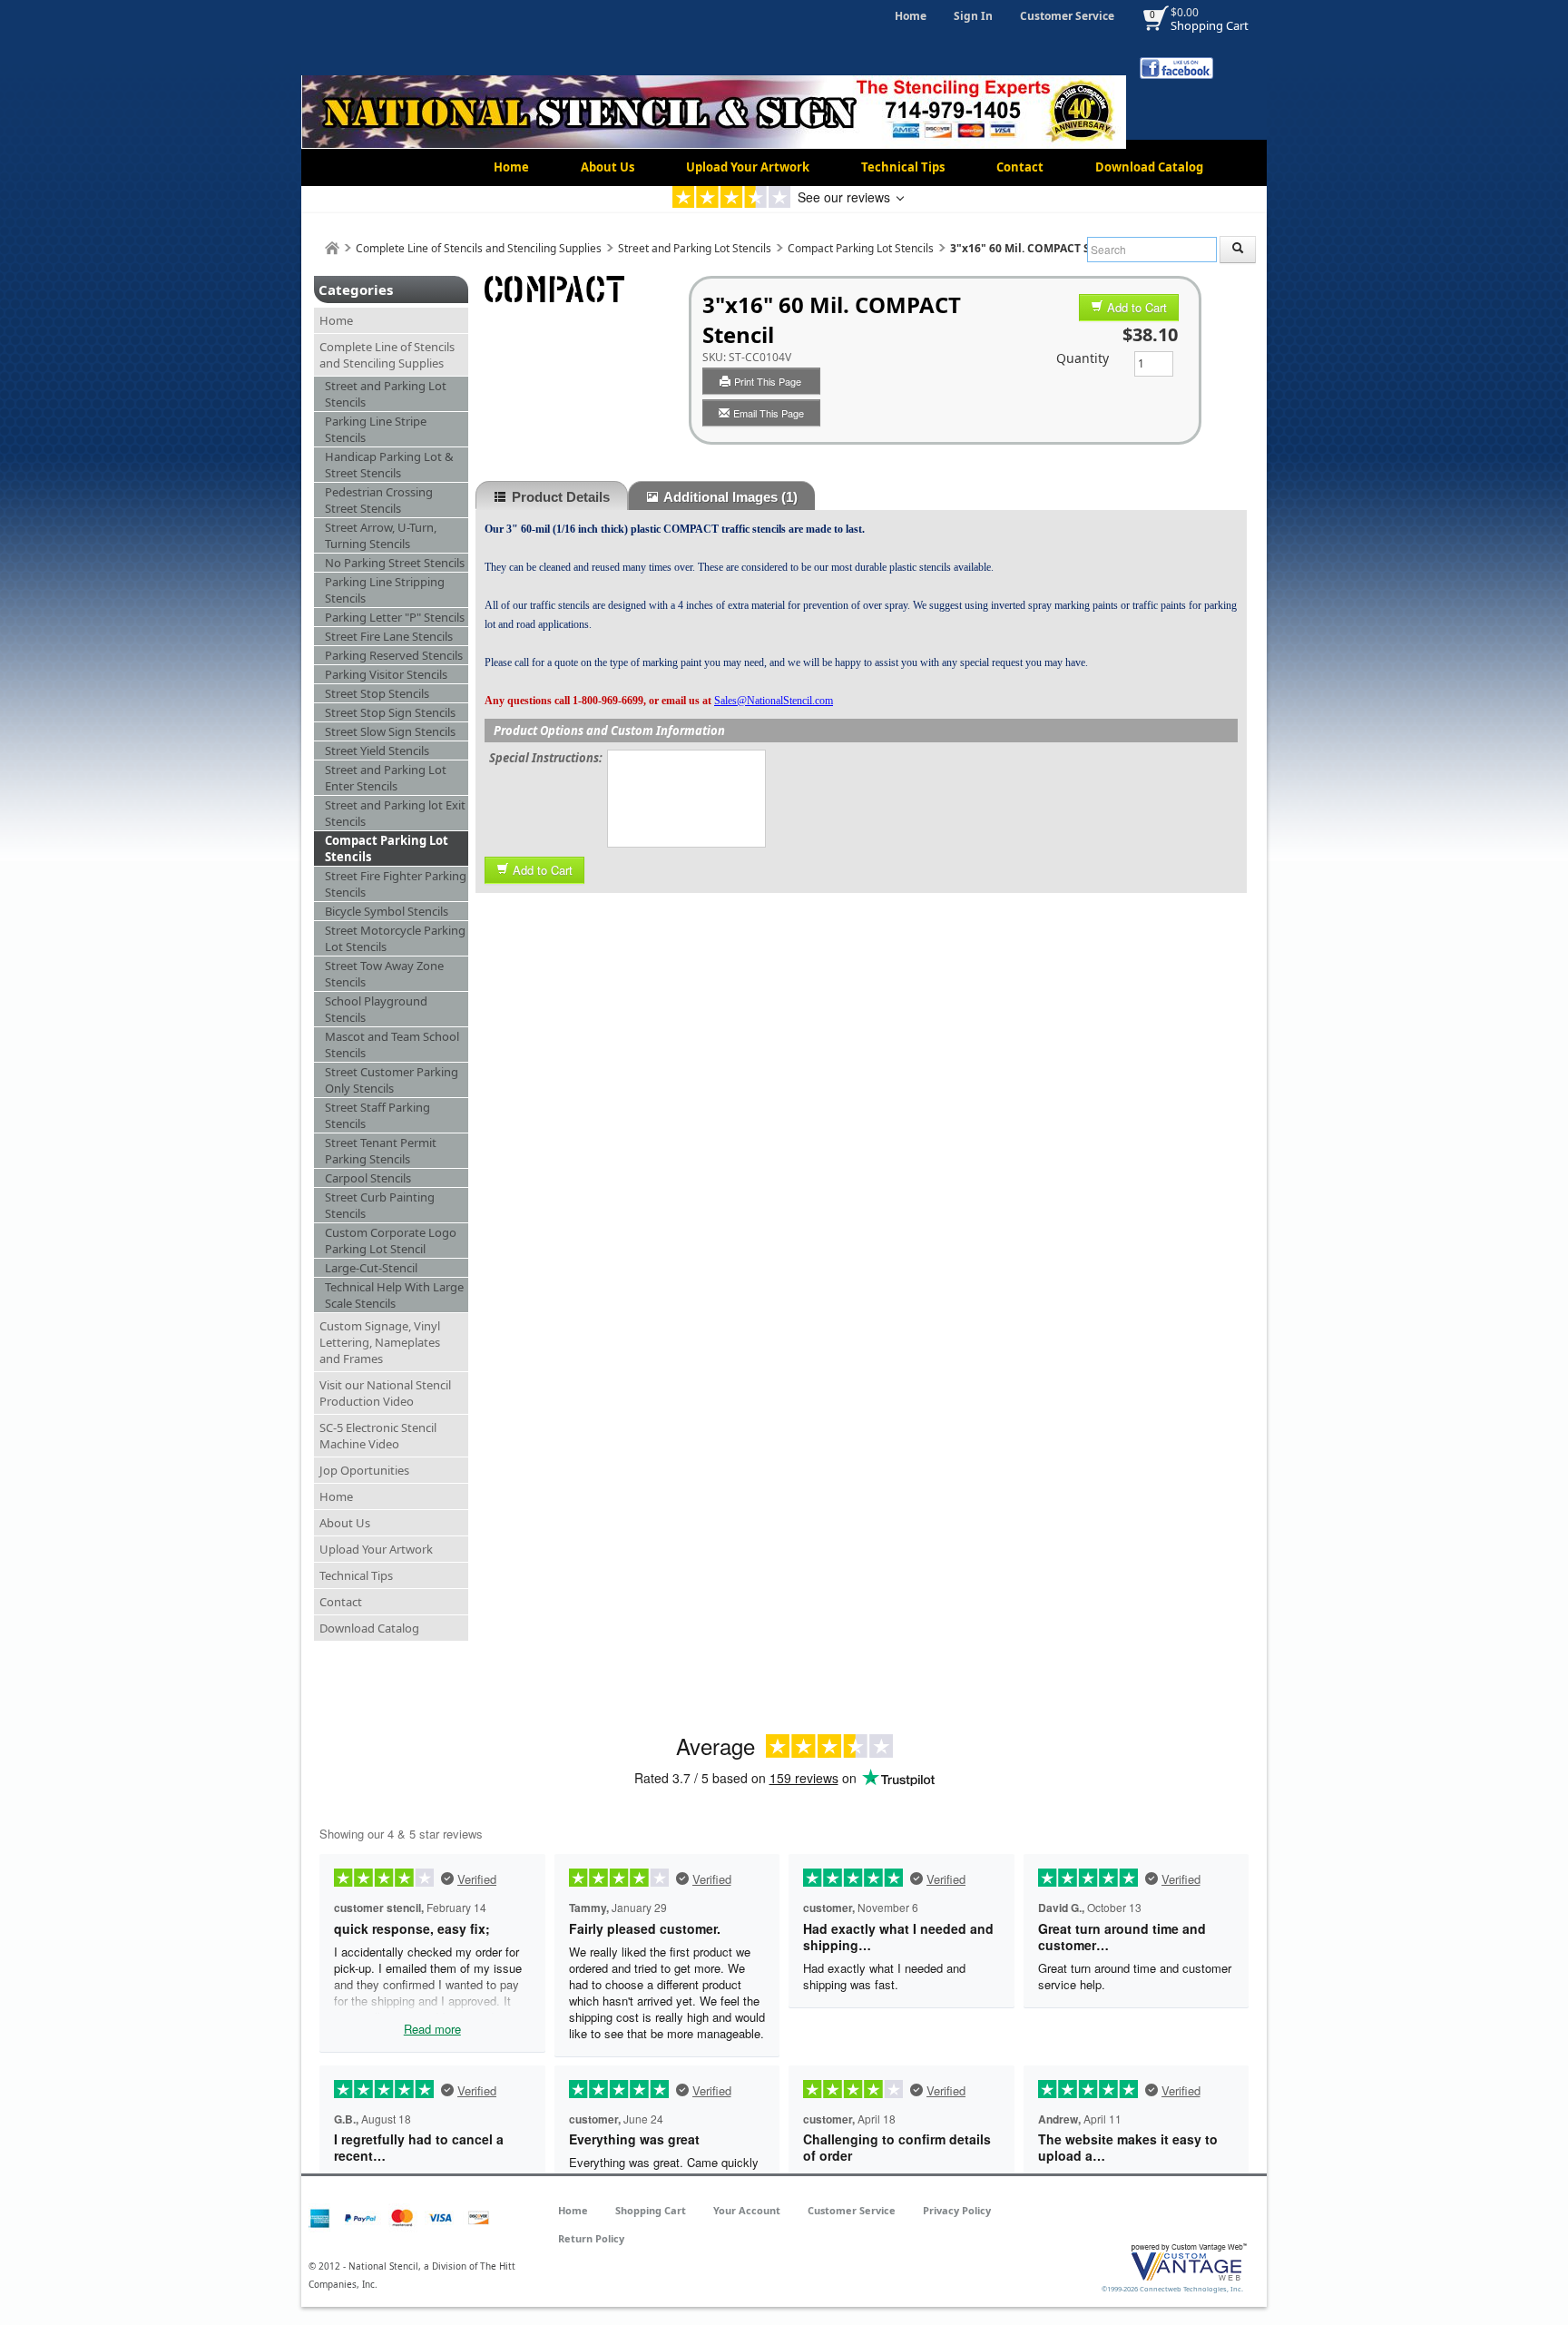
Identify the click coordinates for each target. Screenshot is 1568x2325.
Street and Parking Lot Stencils (695, 248)
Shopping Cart (1210, 25)
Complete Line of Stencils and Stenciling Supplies (479, 248)
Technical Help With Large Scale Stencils (394, 1295)
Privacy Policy (957, 2210)
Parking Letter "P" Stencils (395, 617)
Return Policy (591, 2238)
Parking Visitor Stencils (386, 674)
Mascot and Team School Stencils (392, 1045)
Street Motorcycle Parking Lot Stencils (395, 938)
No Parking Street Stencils (395, 563)
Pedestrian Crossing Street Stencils (379, 500)
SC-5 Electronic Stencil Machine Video (378, 1436)
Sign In (973, 16)
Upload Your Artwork (748, 167)
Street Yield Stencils (377, 750)
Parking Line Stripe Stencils (376, 429)
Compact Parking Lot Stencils (861, 248)
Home (911, 16)
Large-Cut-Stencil (371, 1268)
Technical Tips (903, 167)
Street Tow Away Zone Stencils (384, 974)
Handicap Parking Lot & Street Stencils (389, 465)
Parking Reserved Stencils (394, 655)
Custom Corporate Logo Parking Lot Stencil (391, 1241)
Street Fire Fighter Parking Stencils (396, 884)
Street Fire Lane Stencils (389, 636)
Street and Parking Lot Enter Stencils (386, 778)
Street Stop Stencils (377, 693)
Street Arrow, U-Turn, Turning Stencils (381, 535)
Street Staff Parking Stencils (377, 1115)
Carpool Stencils (368, 1178)
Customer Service (1067, 16)
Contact (1020, 167)
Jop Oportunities (364, 1470)
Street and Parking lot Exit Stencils (395, 813)
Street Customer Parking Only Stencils (392, 1080)
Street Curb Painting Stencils (380, 1205)
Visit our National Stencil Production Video (385, 1393)
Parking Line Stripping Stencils (385, 590)
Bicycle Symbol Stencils (387, 911)
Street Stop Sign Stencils (390, 712)
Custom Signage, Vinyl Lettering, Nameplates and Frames (380, 1342)
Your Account (747, 2210)
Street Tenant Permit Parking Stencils (381, 1151)
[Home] (332, 248)
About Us (608, 167)
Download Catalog (1149, 167)
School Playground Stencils (376, 1009)
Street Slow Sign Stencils (390, 731)
